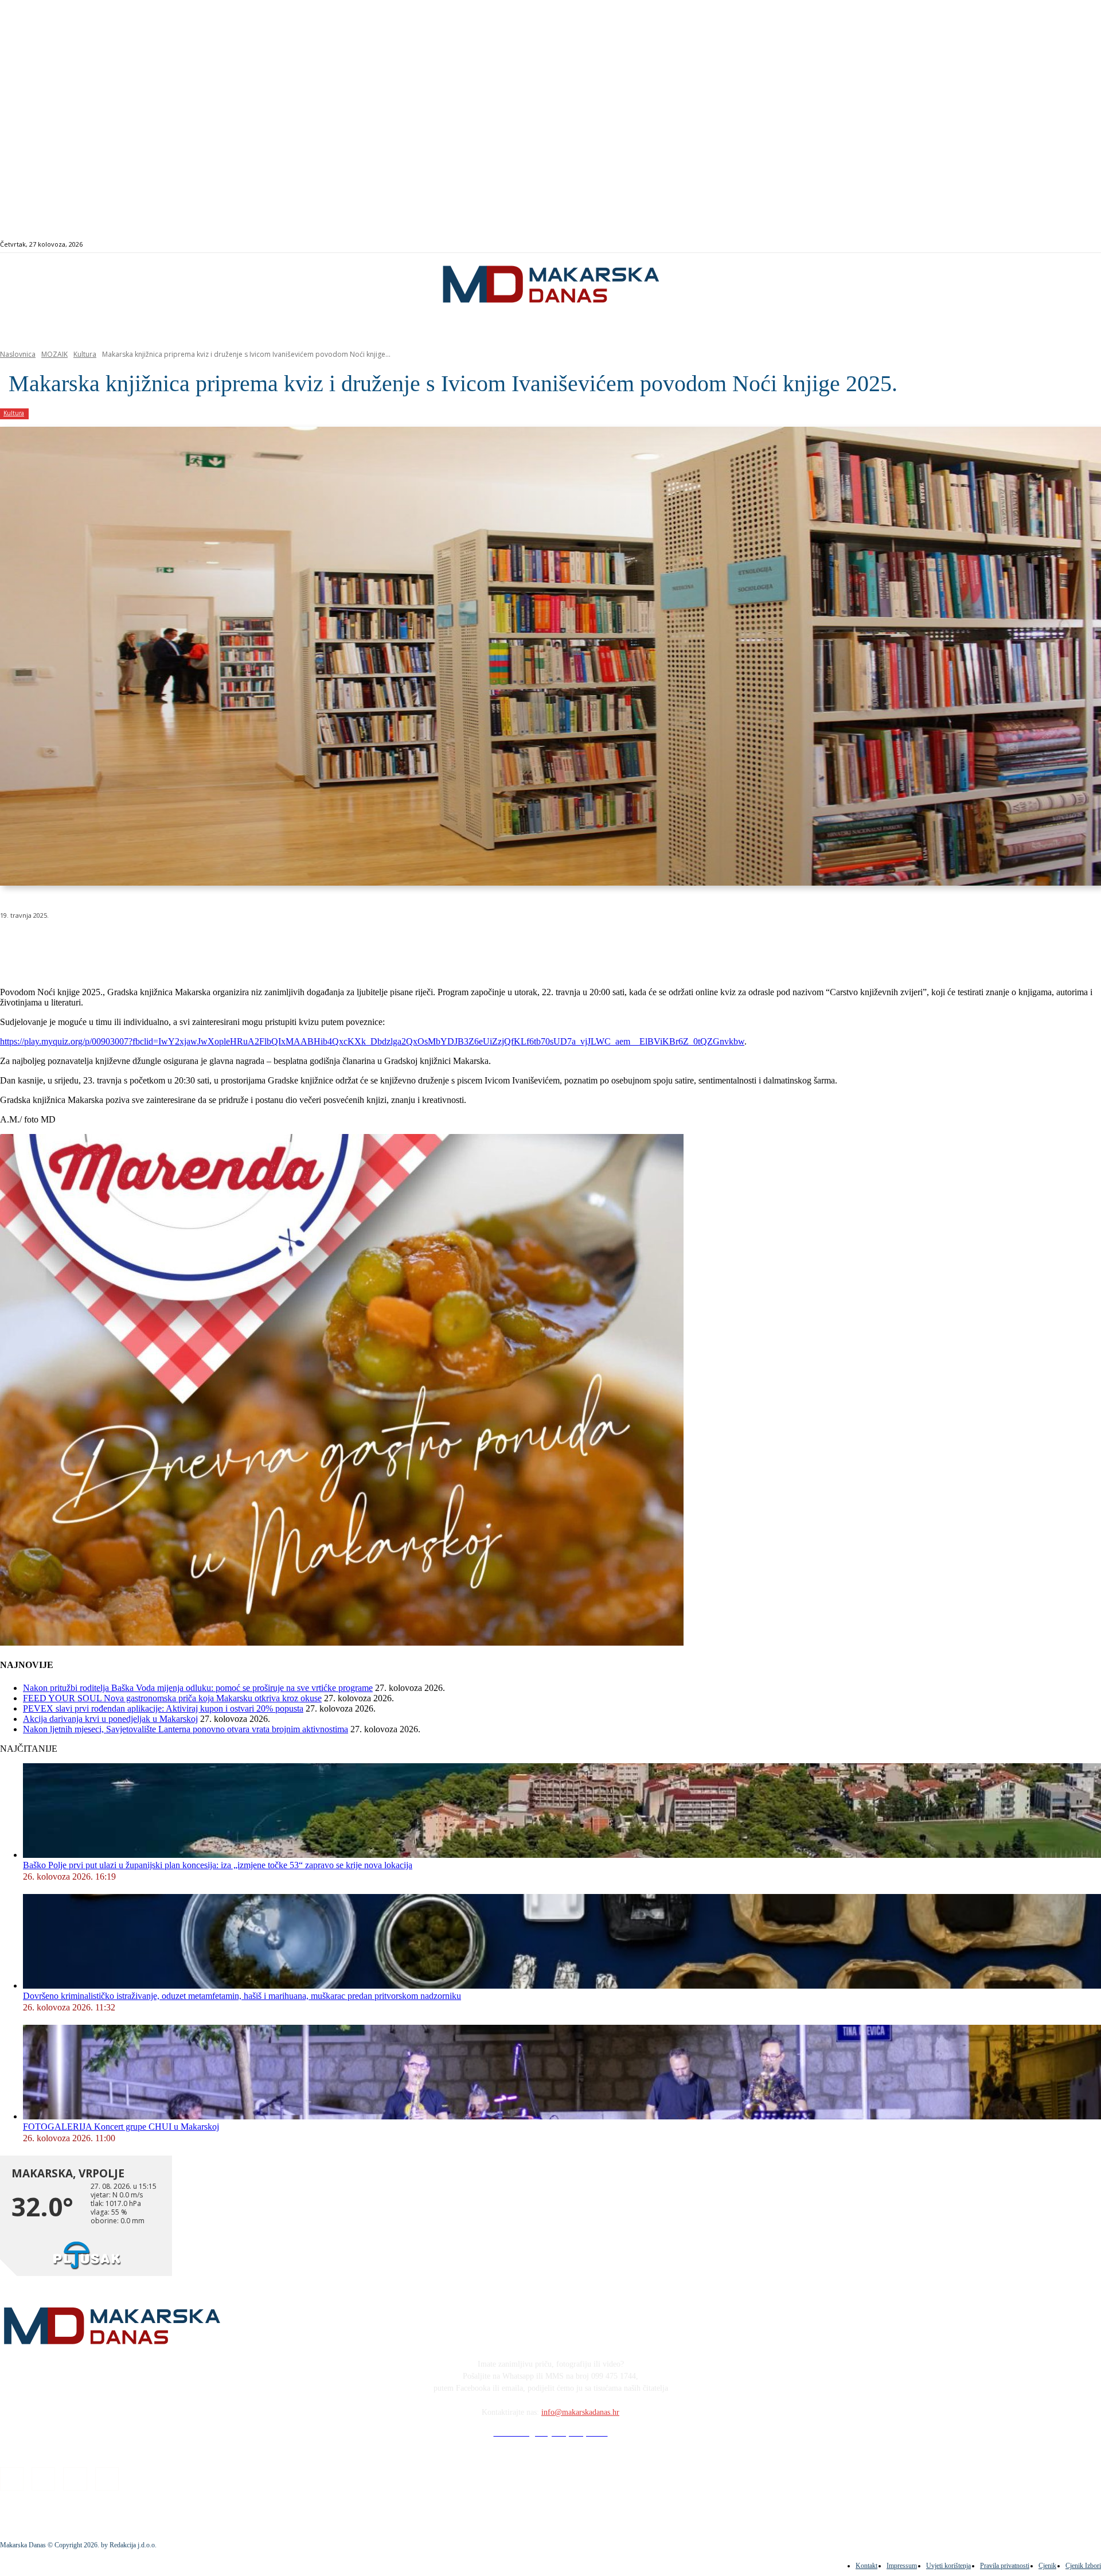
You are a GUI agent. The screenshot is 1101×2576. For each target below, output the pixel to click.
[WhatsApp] (183, 945)
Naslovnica (18, 354)
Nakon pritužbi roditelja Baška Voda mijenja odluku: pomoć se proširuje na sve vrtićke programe (198, 1688)
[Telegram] (266, 945)
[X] (142, 945)
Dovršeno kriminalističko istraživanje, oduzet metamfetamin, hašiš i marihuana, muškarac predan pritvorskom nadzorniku (242, 1996)
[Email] (225, 945)
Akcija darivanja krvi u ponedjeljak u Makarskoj (110, 1719)
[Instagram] (1039, 245)
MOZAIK (54, 354)
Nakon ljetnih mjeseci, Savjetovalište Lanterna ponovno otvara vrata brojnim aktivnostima (186, 1729)
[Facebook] (1026, 245)
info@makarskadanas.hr (580, 2412)
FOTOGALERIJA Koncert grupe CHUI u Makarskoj (121, 2127)
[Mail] (1053, 245)
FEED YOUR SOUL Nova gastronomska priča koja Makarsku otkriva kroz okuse (172, 1698)
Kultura (85, 354)
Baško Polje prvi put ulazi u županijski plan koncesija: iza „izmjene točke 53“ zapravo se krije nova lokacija (218, 1865)
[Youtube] (1066, 245)
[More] (307, 945)
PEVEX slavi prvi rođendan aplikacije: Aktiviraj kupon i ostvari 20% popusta (163, 1708)
